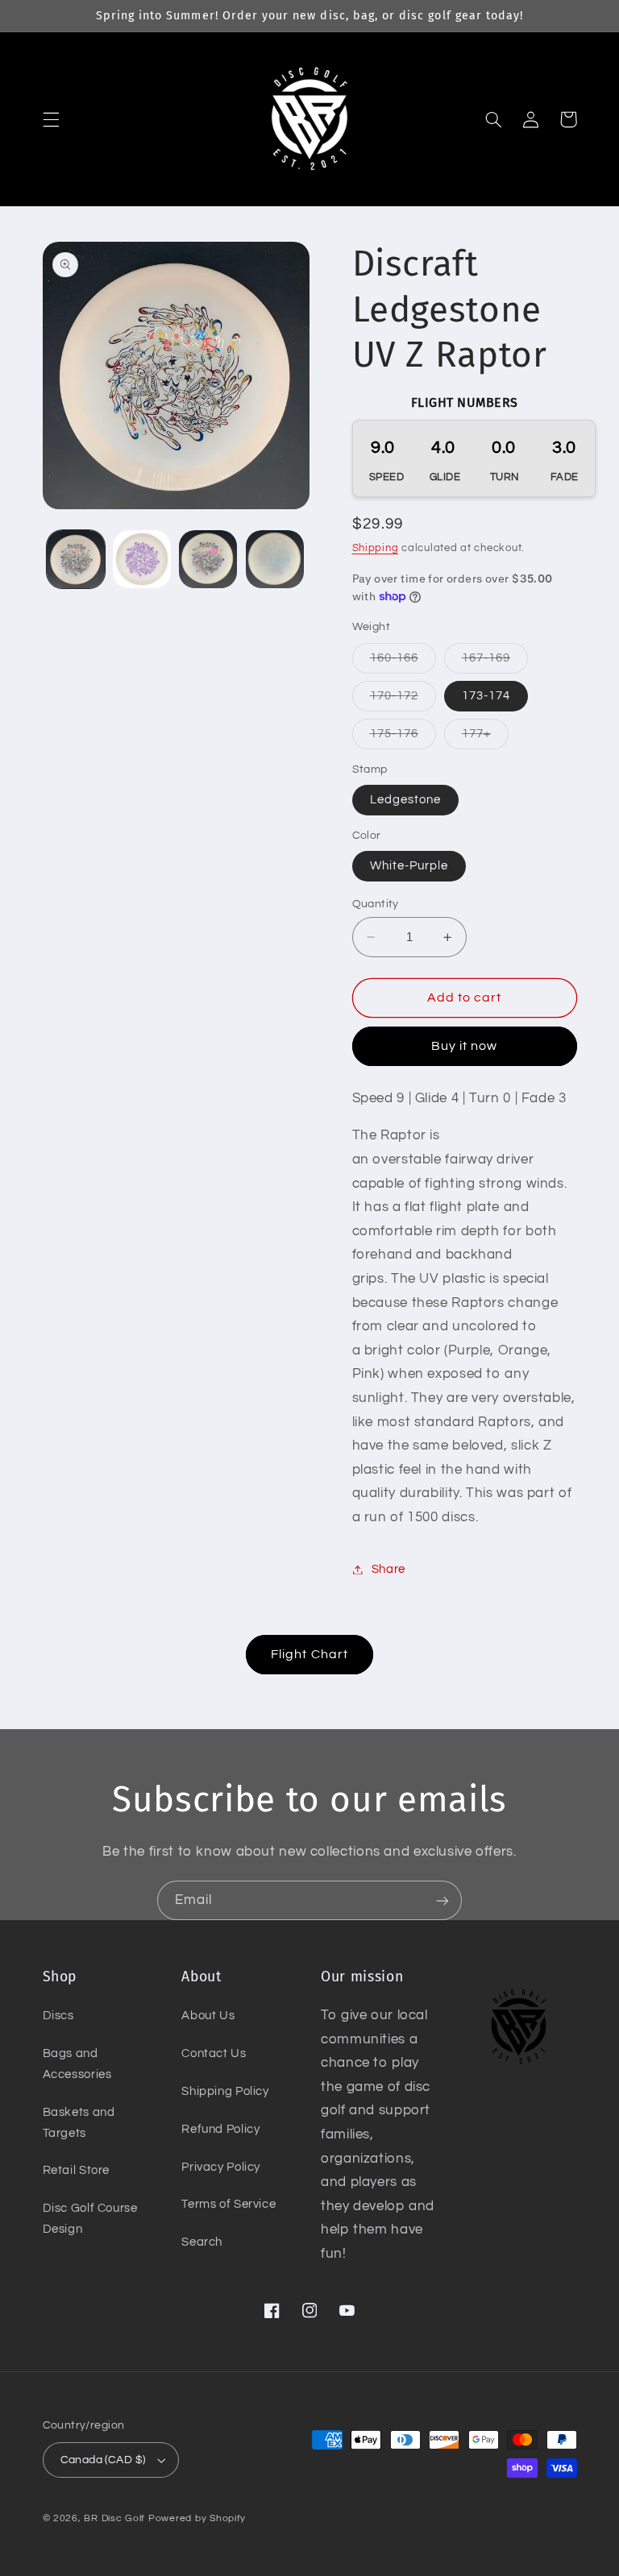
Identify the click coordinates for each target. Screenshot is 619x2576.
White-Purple (409, 866)
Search (202, 2242)
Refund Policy (220, 2129)
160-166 (403, 662)
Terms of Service (228, 2204)
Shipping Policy (225, 2091)
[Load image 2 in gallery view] (142, 559)
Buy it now (465, 1046)
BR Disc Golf (114, 2518)
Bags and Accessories (77, 2064)
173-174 (486, 696)
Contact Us (214, 2053)
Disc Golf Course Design (90, 2219)
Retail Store (77, 2170)
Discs (58, 2016)
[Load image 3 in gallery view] (208, 559)
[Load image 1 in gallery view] (76, 559)
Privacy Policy (221, 2167)
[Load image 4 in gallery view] (275, 559)
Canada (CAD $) (103, 2460)
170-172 (403, 700)
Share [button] (388, 1569)
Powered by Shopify (197, 2518)
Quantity (376, 904)
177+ (485, 738)
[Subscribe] (442, 1900)
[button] (51, 119)
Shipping (376, 548)
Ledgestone (406, 800)
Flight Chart (309, 1654)
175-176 (403, 738)
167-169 (495, 662)
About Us (208, 2016)
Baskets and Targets (79, 2123)
